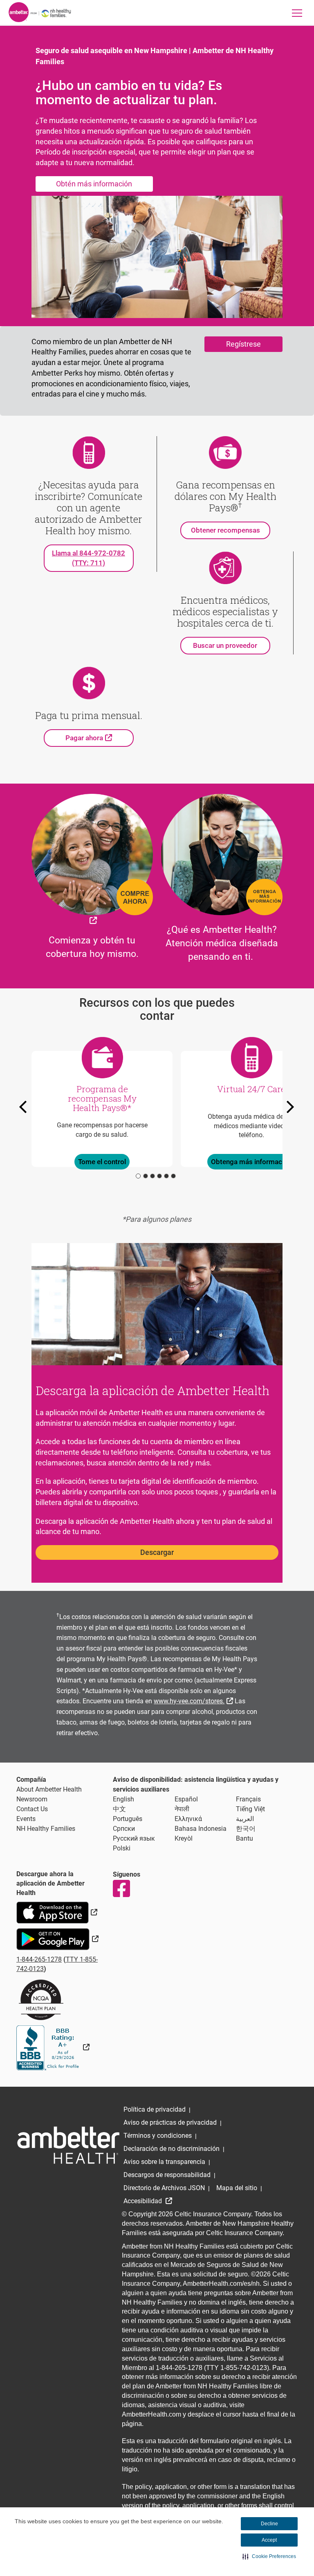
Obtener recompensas (225, 530)
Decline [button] (269, 2524)
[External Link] (53, 2047)
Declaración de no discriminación (172, 2149)
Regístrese (243, 344)
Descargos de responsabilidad (167, 2175)
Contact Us (32, 1809)
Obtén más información (94, 184)
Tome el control (102, 1162)
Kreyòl (184, 1838)
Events (26, 1819)
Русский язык (134, 1838)
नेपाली (182, 1809)
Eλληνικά (188, 1819)
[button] (269, 2556)
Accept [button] (269, 2540)
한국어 (246, 1829)
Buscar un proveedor (225, 645)
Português (128, 1819)
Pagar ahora (100, 738)
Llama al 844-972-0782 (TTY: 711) (89, 558)
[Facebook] (121, 1888)
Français (248, 1799)
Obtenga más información (251, 1162)
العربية (245, 1819)
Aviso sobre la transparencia (164, 2162)
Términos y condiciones (158, 2136)
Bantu (244, 1838)
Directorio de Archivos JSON (164, 2188)
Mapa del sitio (237, 2188)
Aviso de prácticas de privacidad (170, 2122)
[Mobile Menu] (297, 13)
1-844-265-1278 (39, 1959)
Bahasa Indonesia (201, 1829)
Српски (124, 1829)
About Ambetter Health (49, 1789)
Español (186, 1799)
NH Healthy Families (46, 1829)
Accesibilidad (144, 2201)
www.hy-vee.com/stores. (194, 1700)
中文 (119, 1809)
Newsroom (32, 1799)
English (123, 1799)
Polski (122, 1848)
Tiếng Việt (250, 1809)
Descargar (157, 1552)
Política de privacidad (155, 2109)
